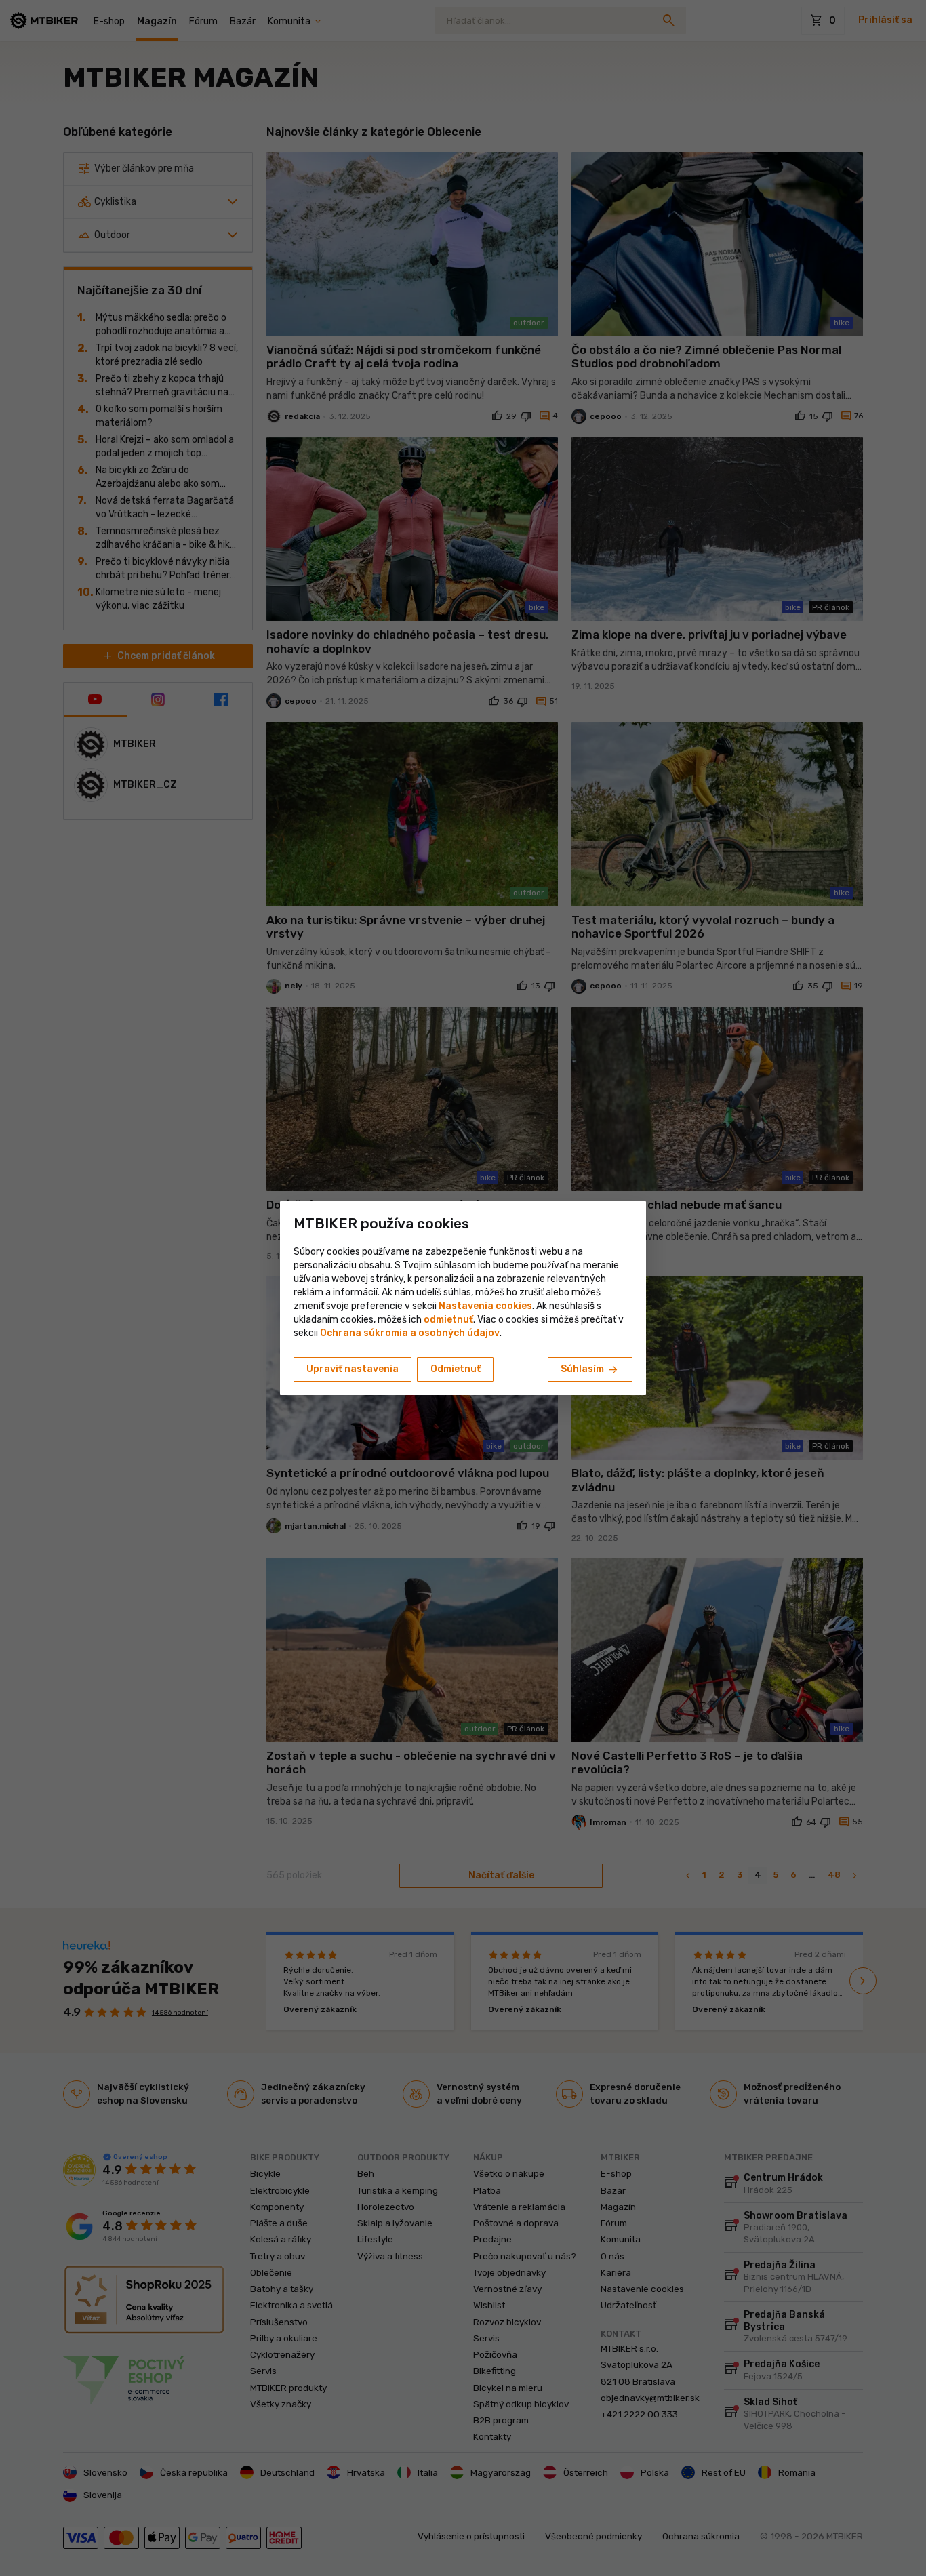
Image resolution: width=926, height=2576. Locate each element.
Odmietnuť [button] (456, 1369)
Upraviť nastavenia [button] (353, 1369)
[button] (448, 1320)
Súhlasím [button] (590, 1370)
